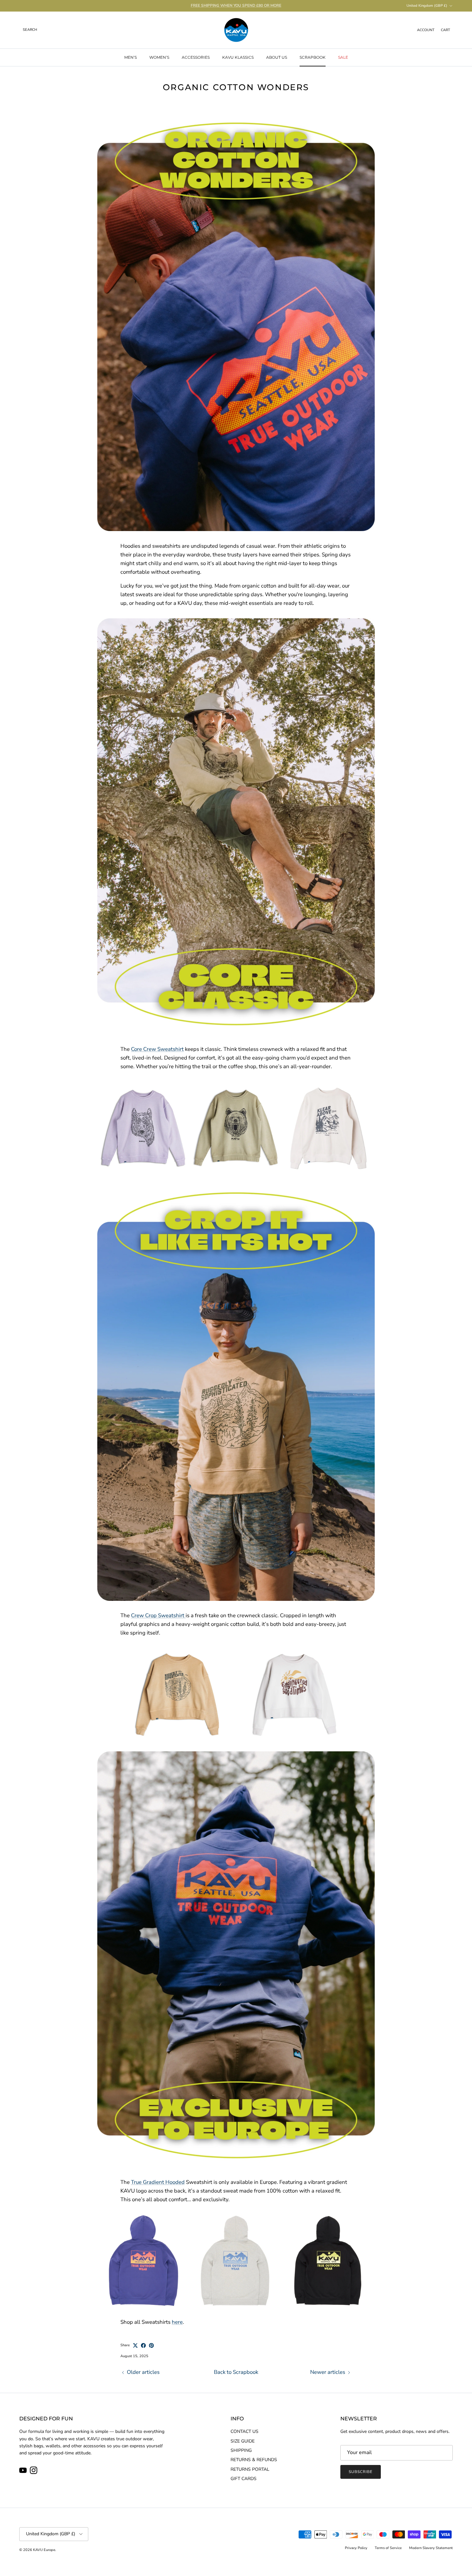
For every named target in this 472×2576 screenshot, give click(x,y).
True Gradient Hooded (158, 2182)
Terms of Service (388, 2548)
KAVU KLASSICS (238, 57)
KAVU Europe (44, 2550)
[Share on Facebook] (143, 2345)
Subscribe (361, 2472)
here (177, 2322)
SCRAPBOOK (313, 57)
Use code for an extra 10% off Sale (236, 5)
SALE (343, 57)
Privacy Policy (356, 2548)
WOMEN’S (159, 57)
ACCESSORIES (196, 57)
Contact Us (245, 2431)
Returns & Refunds (254, 2460)
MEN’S (131, 57)
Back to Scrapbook (236, 2372)
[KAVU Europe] (236, 30)
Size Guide (243, 2441)
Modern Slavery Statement (431, 2548)
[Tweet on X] (135, 2345)
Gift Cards (244, 2479)
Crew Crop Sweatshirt (158, 1615)
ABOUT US (277, 57)
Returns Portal (250, 2469)
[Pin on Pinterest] (151, 2345)
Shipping (241, 2450)
